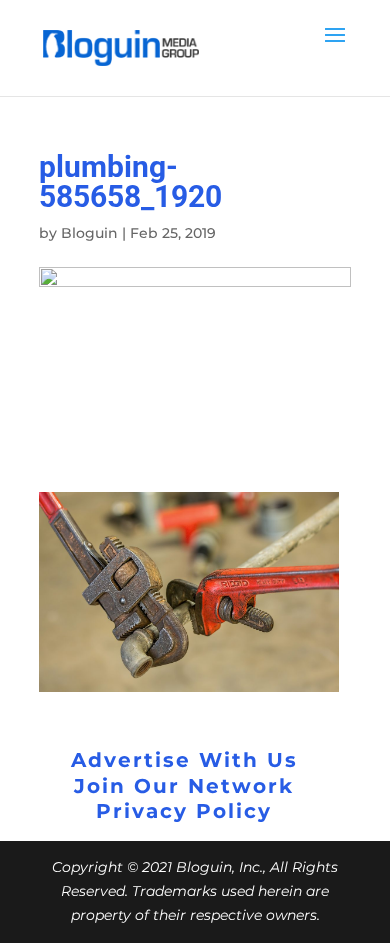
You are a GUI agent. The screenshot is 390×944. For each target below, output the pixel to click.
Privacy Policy (184, 811)
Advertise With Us (184, 760)
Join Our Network (184, 786)
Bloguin (89, 233)
